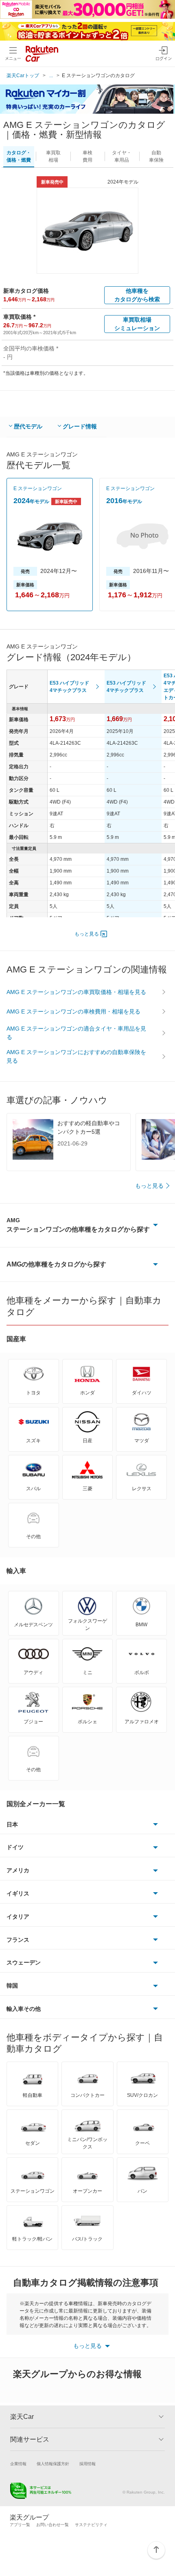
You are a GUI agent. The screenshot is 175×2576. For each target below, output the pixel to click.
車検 (87, 156)
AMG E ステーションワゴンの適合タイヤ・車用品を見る (76, 1033)
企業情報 (18, 2464)
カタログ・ (19, 156)
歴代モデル (28, 426)
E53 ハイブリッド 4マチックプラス (69, 687)
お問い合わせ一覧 (52, 2525)
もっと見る (87, 934)
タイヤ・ (122, 156)
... (51, 76)
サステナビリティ (91, 2525)
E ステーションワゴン (38, 488)
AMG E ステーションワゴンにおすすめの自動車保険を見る (76, 1056)
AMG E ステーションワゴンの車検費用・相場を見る (73, 1011)
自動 (156, 156)
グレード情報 (80, 426)
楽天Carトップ (23, 76)
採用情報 (87, 2464)
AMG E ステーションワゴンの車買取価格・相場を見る (76, 992)
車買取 (53, 156)
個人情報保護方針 (53, 2464)
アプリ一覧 (20, 2525)
